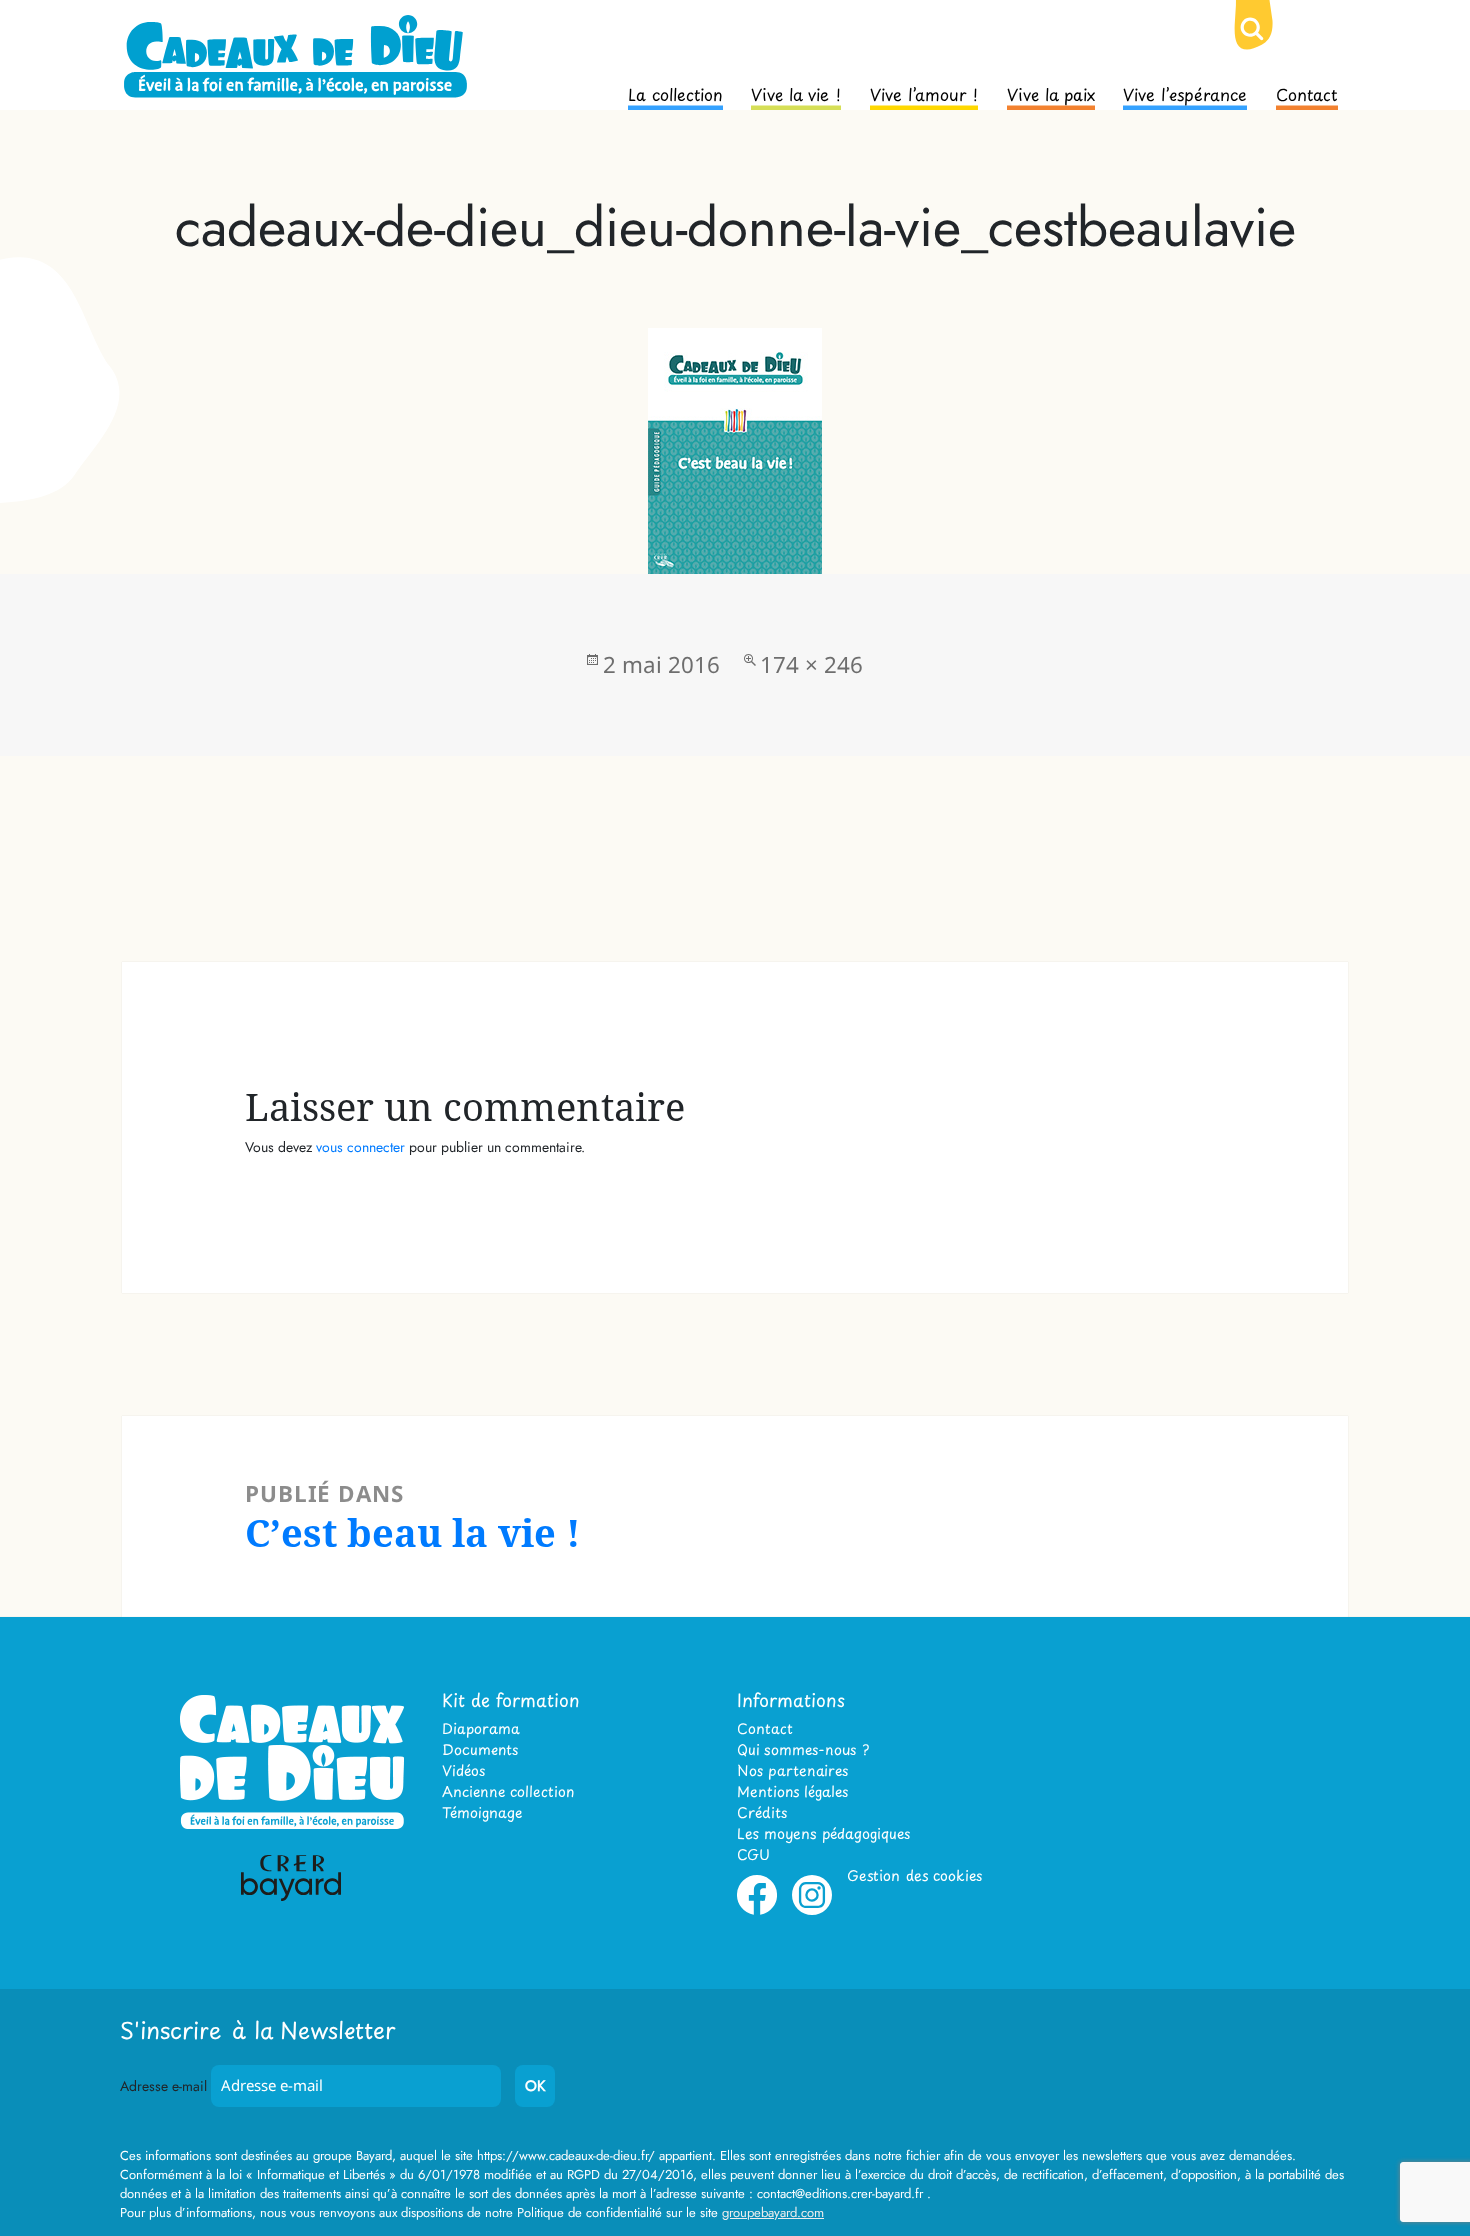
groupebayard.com (773, 2212)
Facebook (757, 1911)
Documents (480, 1749)
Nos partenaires (792, 1770)
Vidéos (463, 1770)
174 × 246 (811, 664)
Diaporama (481, 1728)
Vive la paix (1051, 93)
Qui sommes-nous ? (803, 1749)
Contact (1307, 93)
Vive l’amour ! (924, 93)
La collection (675, 93)
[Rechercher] (1268, 45)
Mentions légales (792, 1791)
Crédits (762, 1812)
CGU (753, 1854)
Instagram (812, 1911)
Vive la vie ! (796, 93)
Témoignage (482, 1812)
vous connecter (360, 1147)
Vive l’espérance (1185, 93)
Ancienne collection (508, 1791)
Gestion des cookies (914, 1875)
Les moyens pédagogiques (823, 1833)
